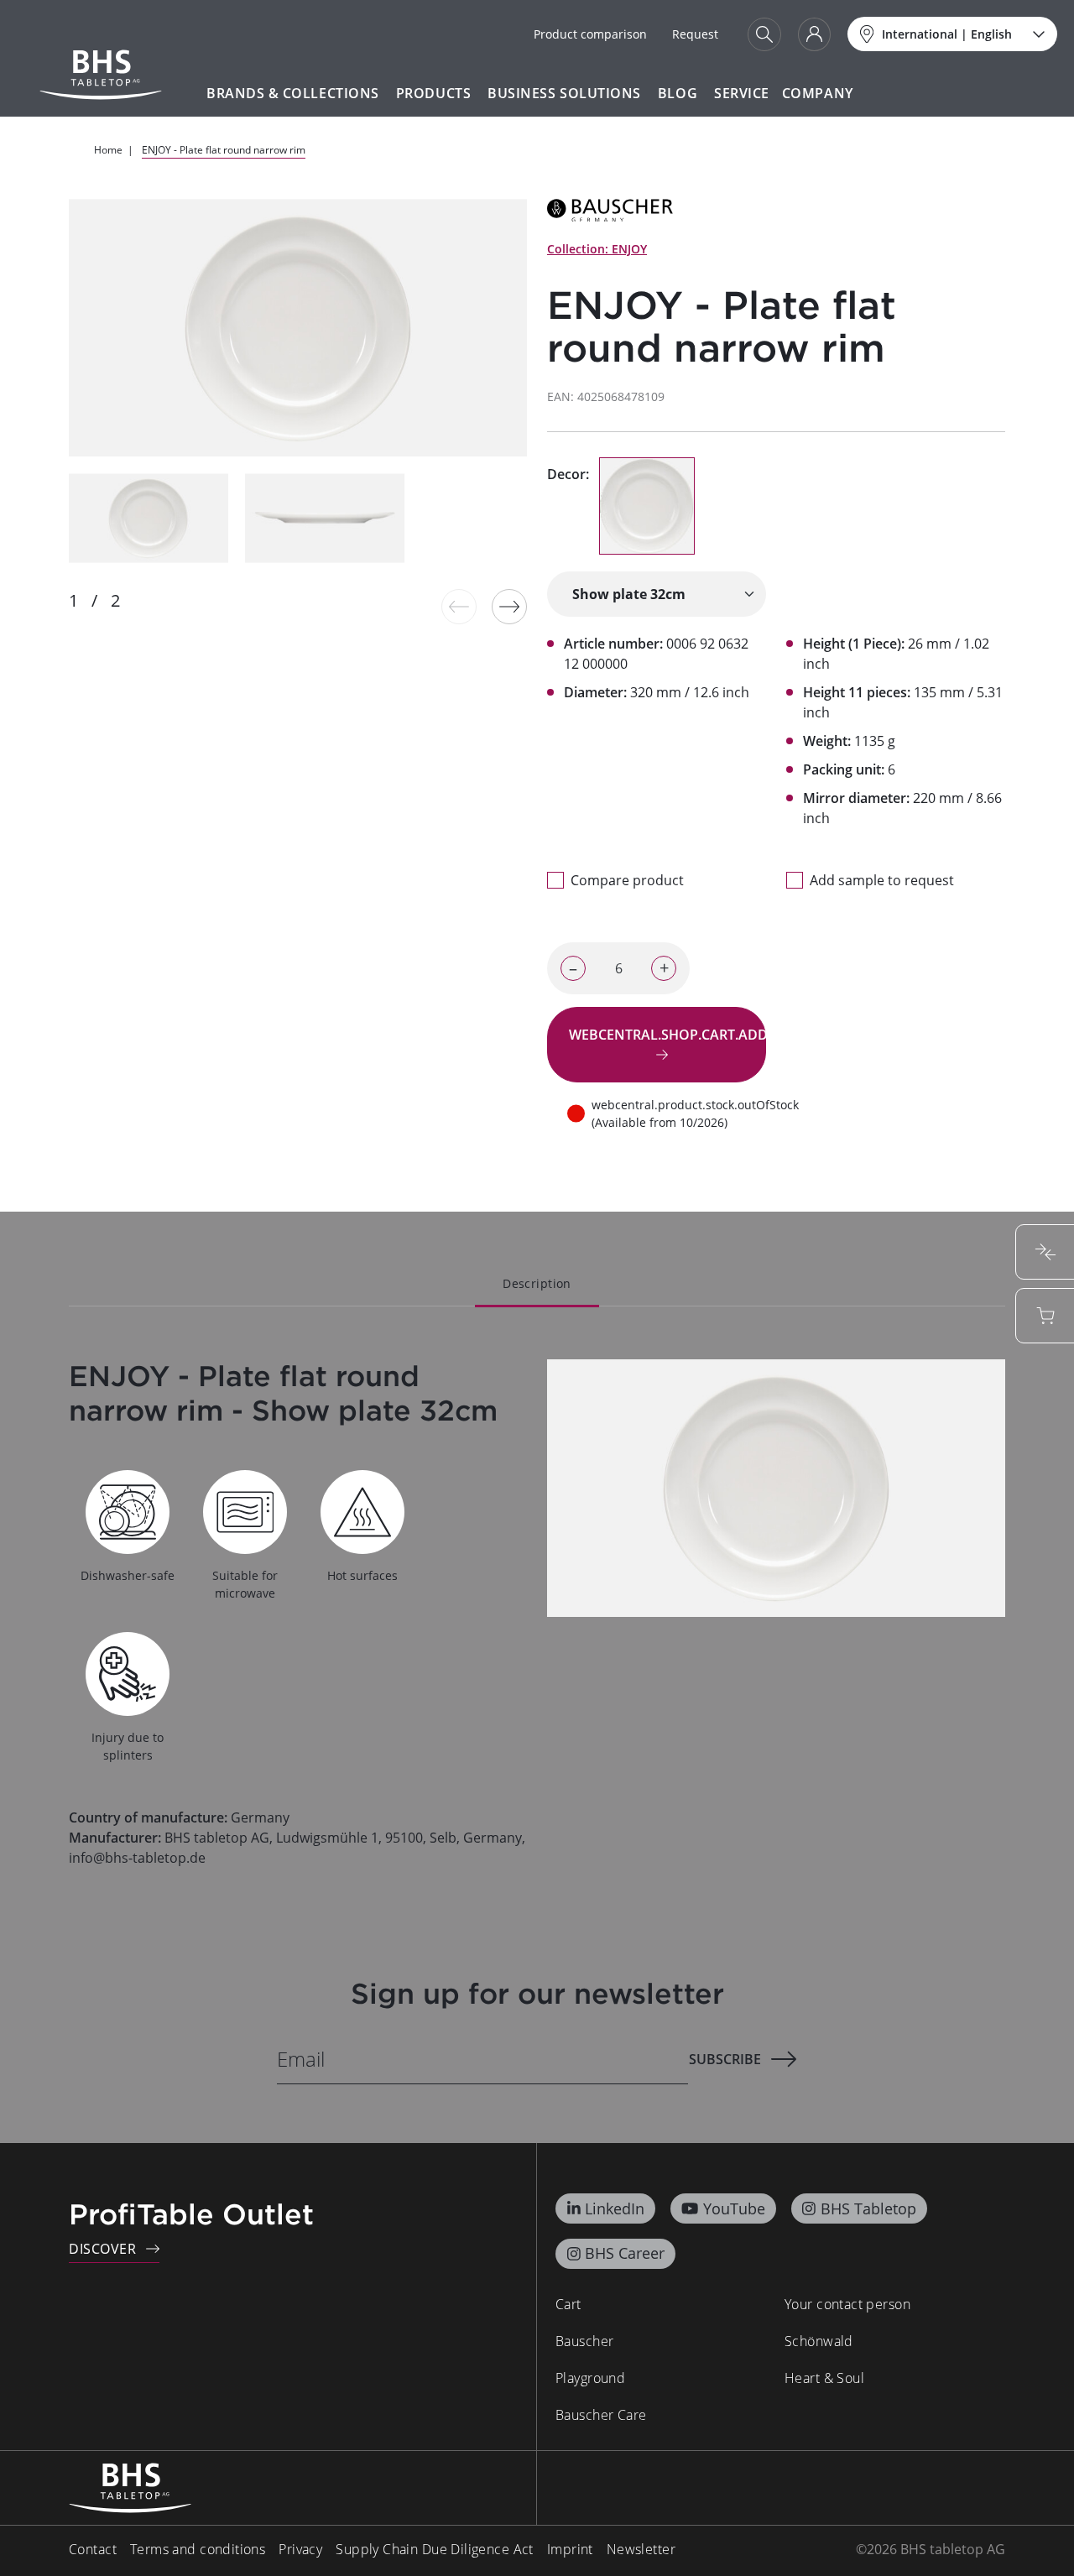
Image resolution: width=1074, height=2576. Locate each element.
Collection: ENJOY (597, 249)
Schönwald (819, 2341)
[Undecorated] (647, 506)
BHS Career (625, 2253)
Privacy (300, 2549)
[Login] (814, 34)
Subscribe (725, 2059)
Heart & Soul (824, 2378)
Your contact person (847, 2304)
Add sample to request (882, 880)
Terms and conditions (198, 2549)
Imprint (570, 2549)
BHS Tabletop (868, 2208)
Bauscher (584, 2341)
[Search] (764, 34)
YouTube (734, 2208)
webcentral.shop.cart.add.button (667, 1035)
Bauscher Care (601, 2415)
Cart (568, 2304)
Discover (102, 2249)
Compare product (627, 880)
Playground (590, 2378)
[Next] (509, 607)
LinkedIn (615, 2208)
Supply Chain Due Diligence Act (435, 2549)
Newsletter (641, 2549)
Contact (93, 2549)
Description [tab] (537, 1283)
